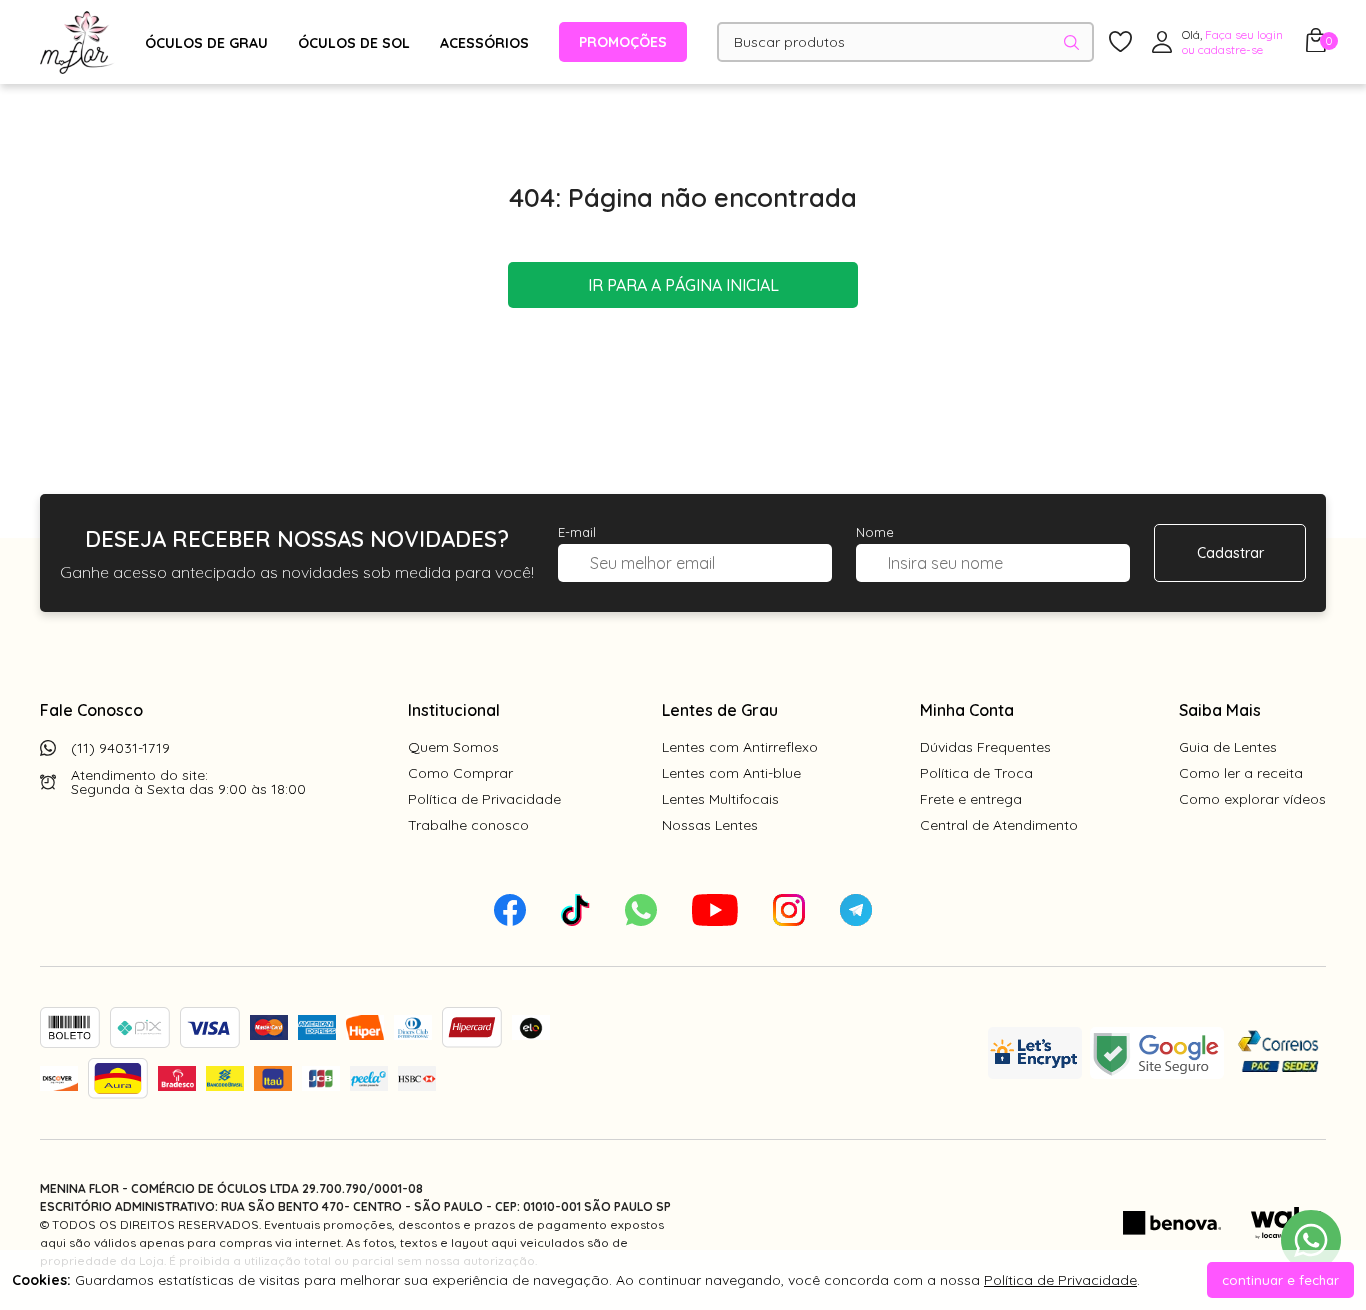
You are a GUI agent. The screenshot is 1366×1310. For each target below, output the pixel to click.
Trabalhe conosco (468, 825)
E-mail (577, 532)
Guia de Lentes (1228, 747)
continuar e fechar (1280, 1280)
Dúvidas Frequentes (985, 747)
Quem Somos (453, 747)
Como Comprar (460, 773)
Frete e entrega (971, 799)
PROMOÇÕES (623, 42)
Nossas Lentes (710, 825)
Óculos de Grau (206, 43)
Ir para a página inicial (683, 285)
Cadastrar (1230, 553)
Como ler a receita (1241, 773)
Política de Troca (976, 773)
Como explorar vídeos (1252, 799)
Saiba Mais (1220, 710)
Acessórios (484, 43)
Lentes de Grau (720, 710)
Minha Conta (967, 710)
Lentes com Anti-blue (731, 773)
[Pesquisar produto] (1071, 42)
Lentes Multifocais (720, 799)
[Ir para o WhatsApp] (1311, 1240)
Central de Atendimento (999, 825)
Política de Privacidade (484, 799)
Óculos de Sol (354, 43)
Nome (875, 532)
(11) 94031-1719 (120, 748)
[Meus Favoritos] (1120, 42)
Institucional (454, 710)
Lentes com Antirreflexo (740, 747)
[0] (1316, 46)
